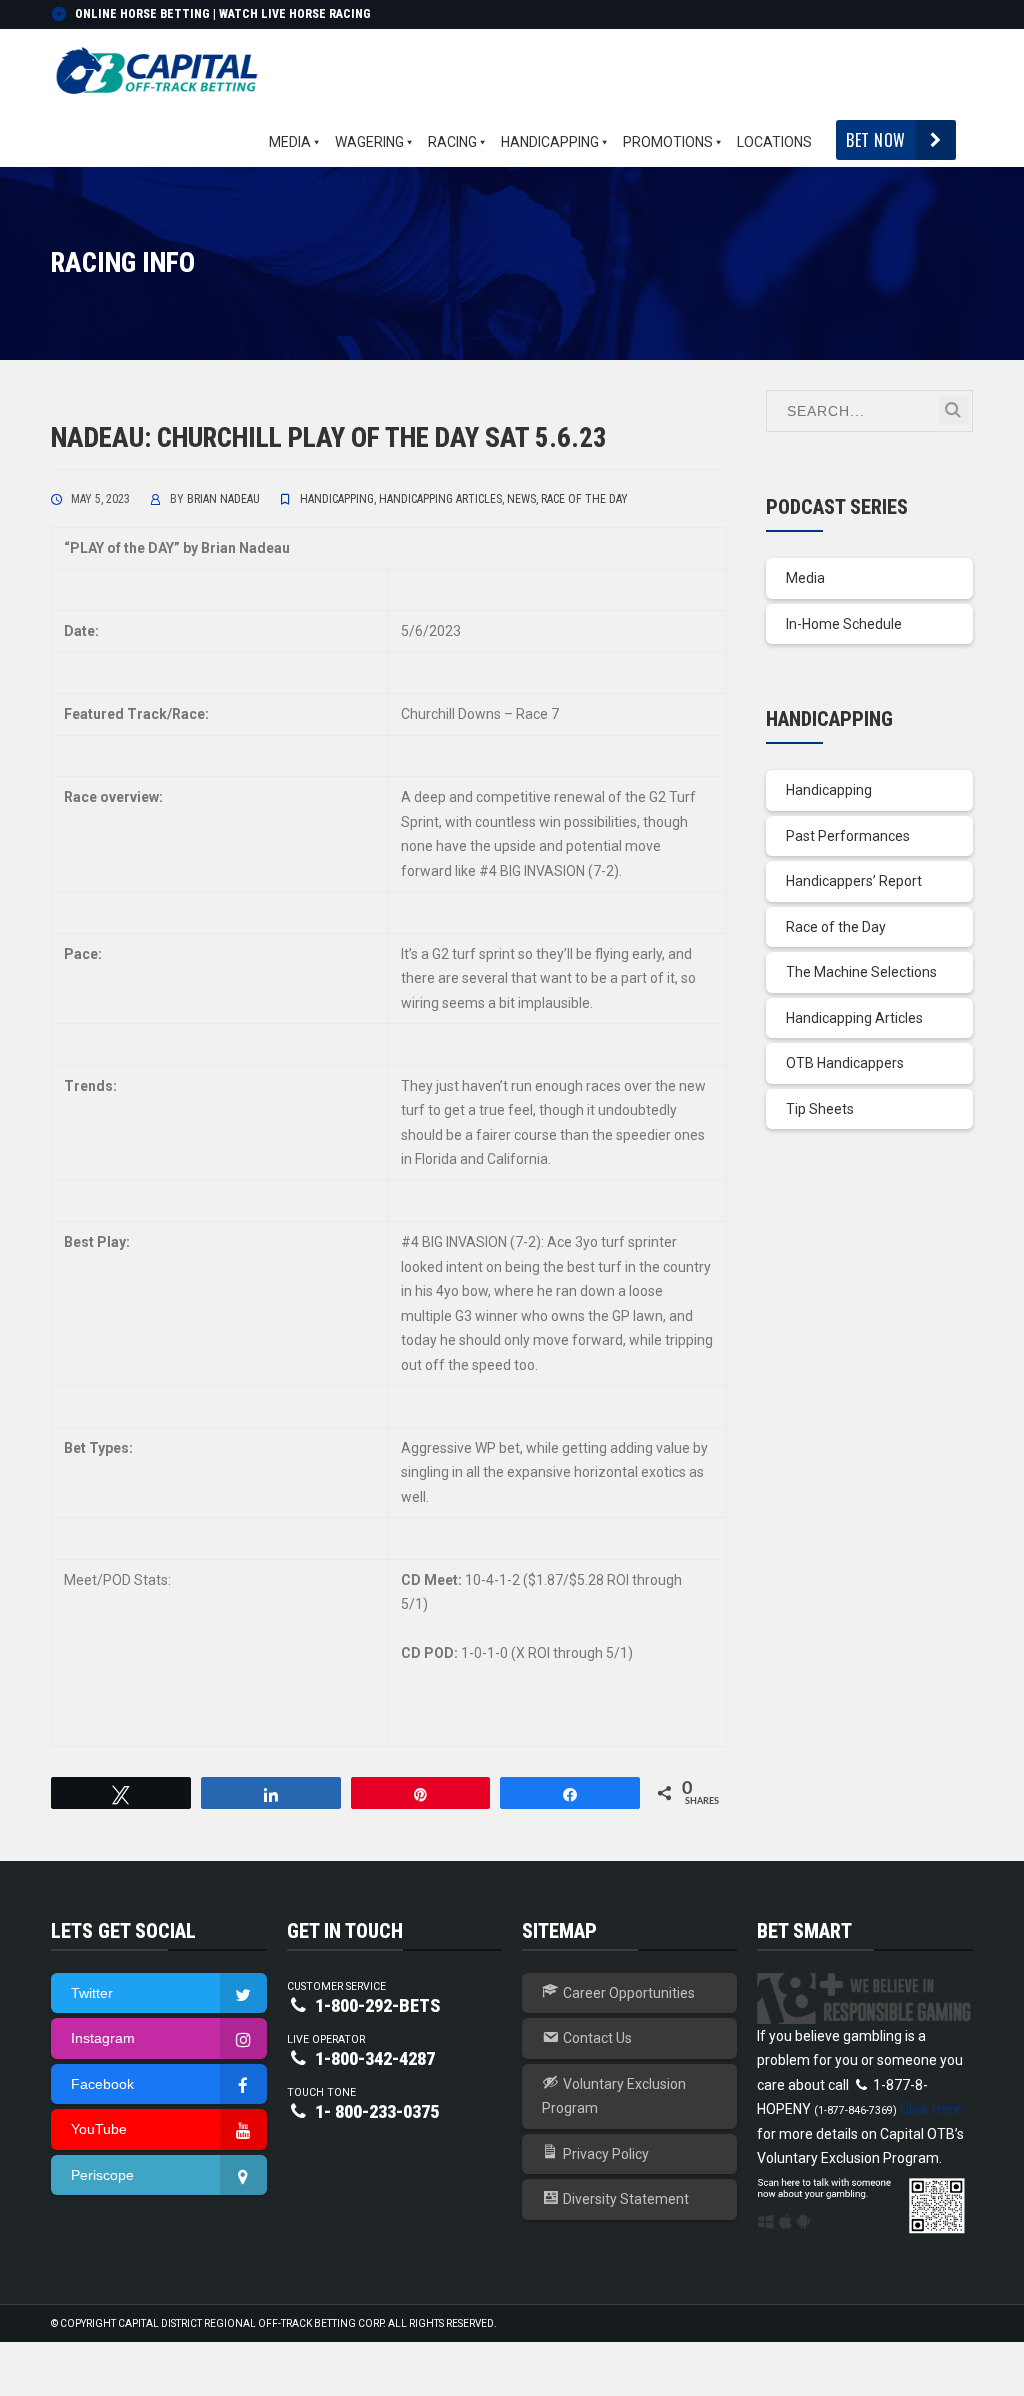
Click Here (931, 2109)
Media (805, 578)
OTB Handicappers (845, 1063)
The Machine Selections (861, 972)
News (521, 499)
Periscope (102, 2175)
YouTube (99, 2129)
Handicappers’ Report (854, 881)
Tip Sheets (820, 1109)
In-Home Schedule (844, 624)
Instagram (103, 2038)
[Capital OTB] (159, 71)
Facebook (102, 2084)
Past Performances (848, 836)
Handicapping (337, 499)
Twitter (92, 1993)
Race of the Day (584, 499)
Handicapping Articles (440, 499)
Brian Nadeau (223, 499)
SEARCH (954, 410)
